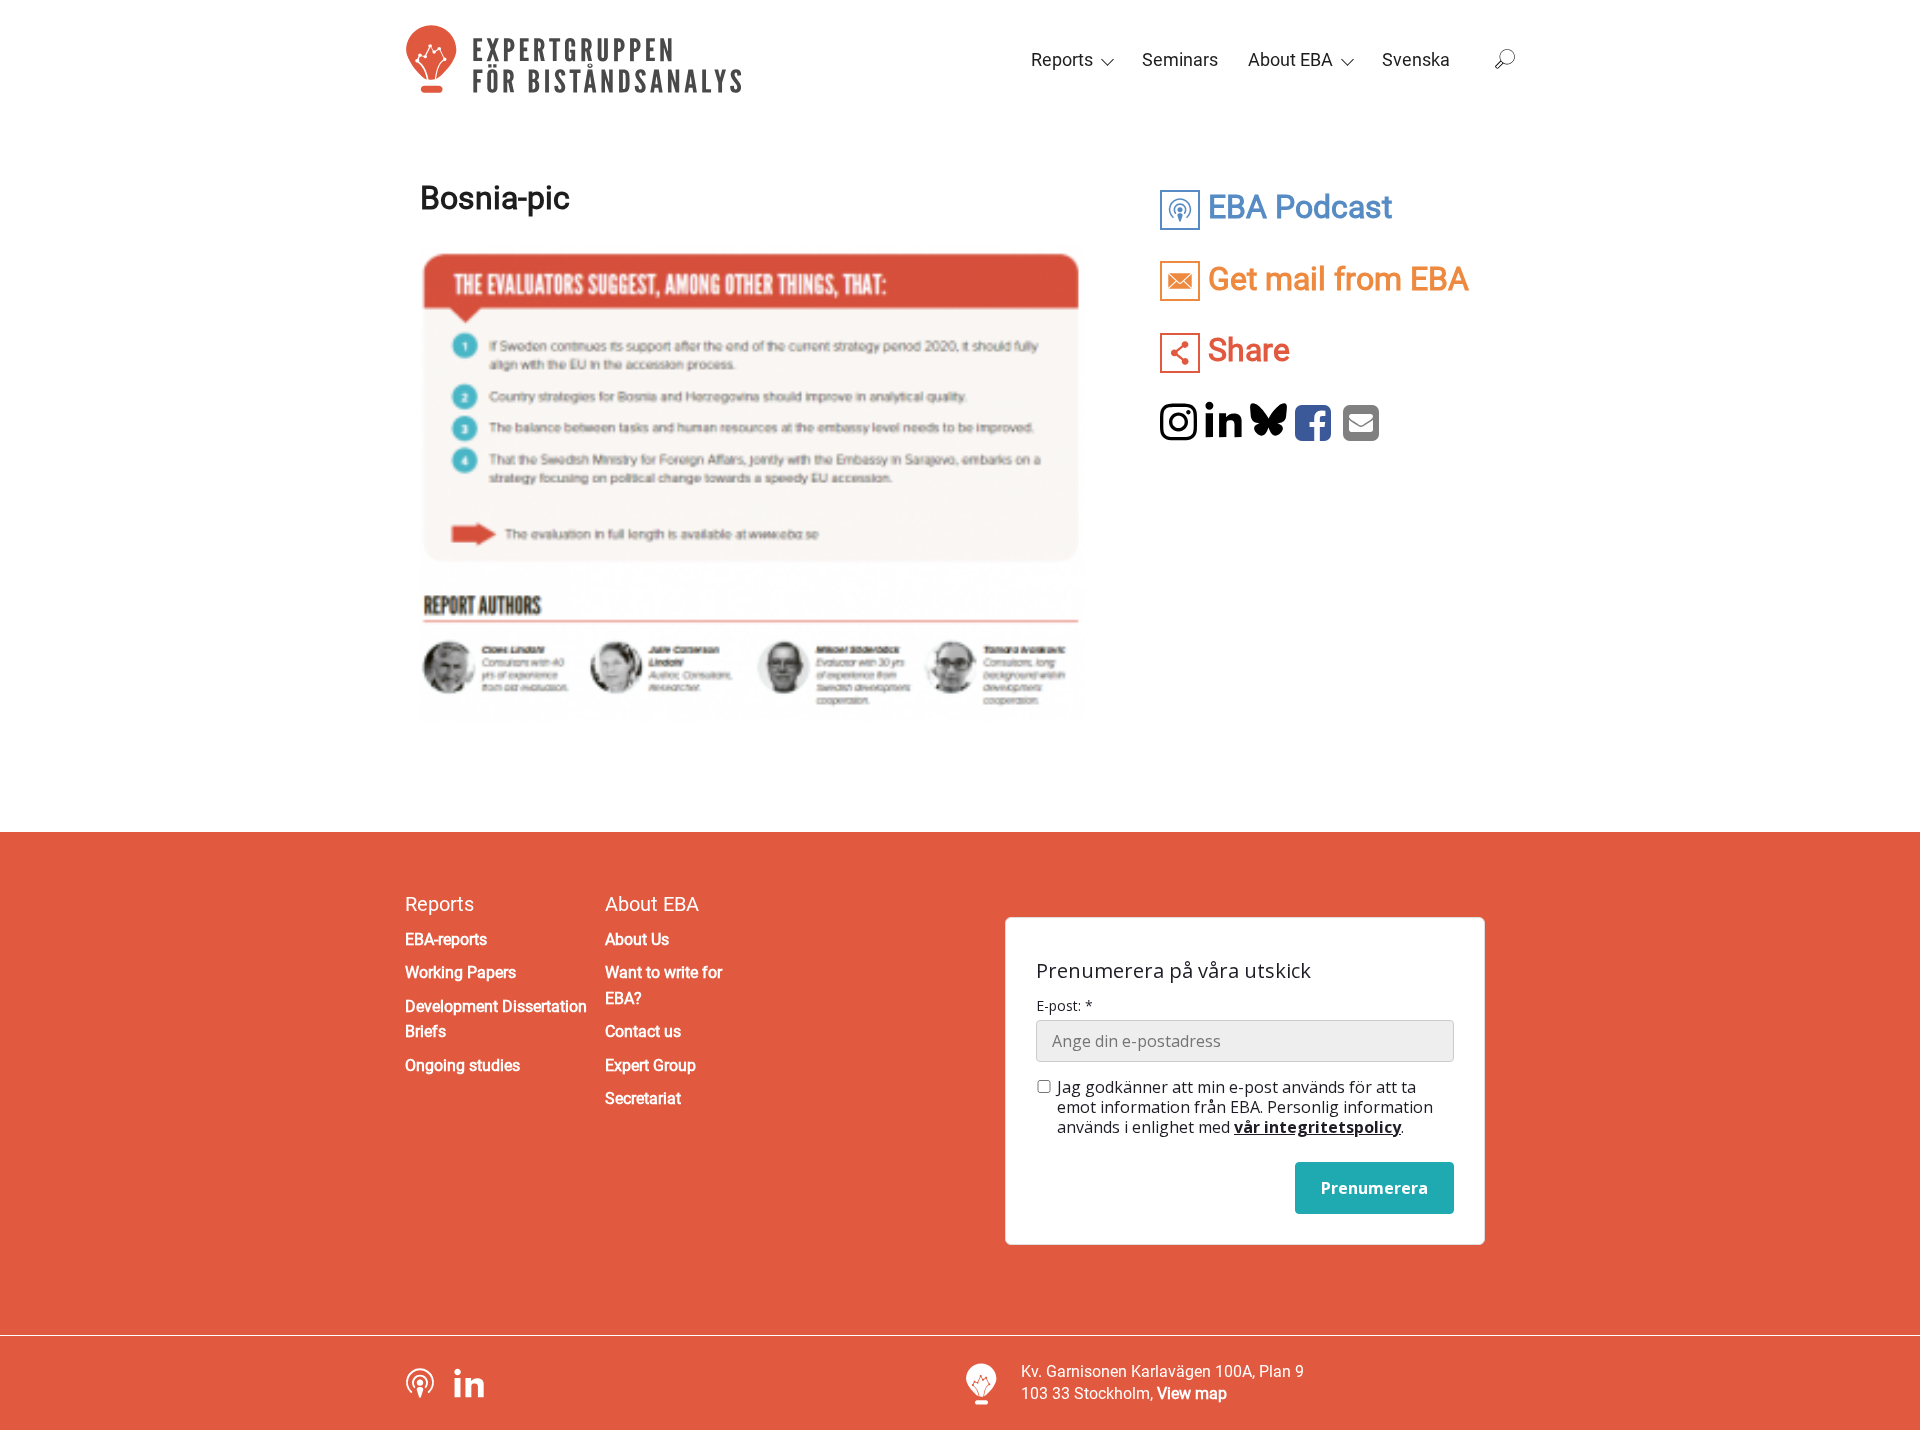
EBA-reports (446, 939)
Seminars (1180, 59)
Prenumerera (1374, 1188)
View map (1192, 1393)
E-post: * (1064, 1006)
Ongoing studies (462, 1065)
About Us (637, 939)
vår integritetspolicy (1317, 1127)
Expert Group (650, 1065)
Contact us (643, 1031)
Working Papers (460, 972)
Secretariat (643, 1098)
